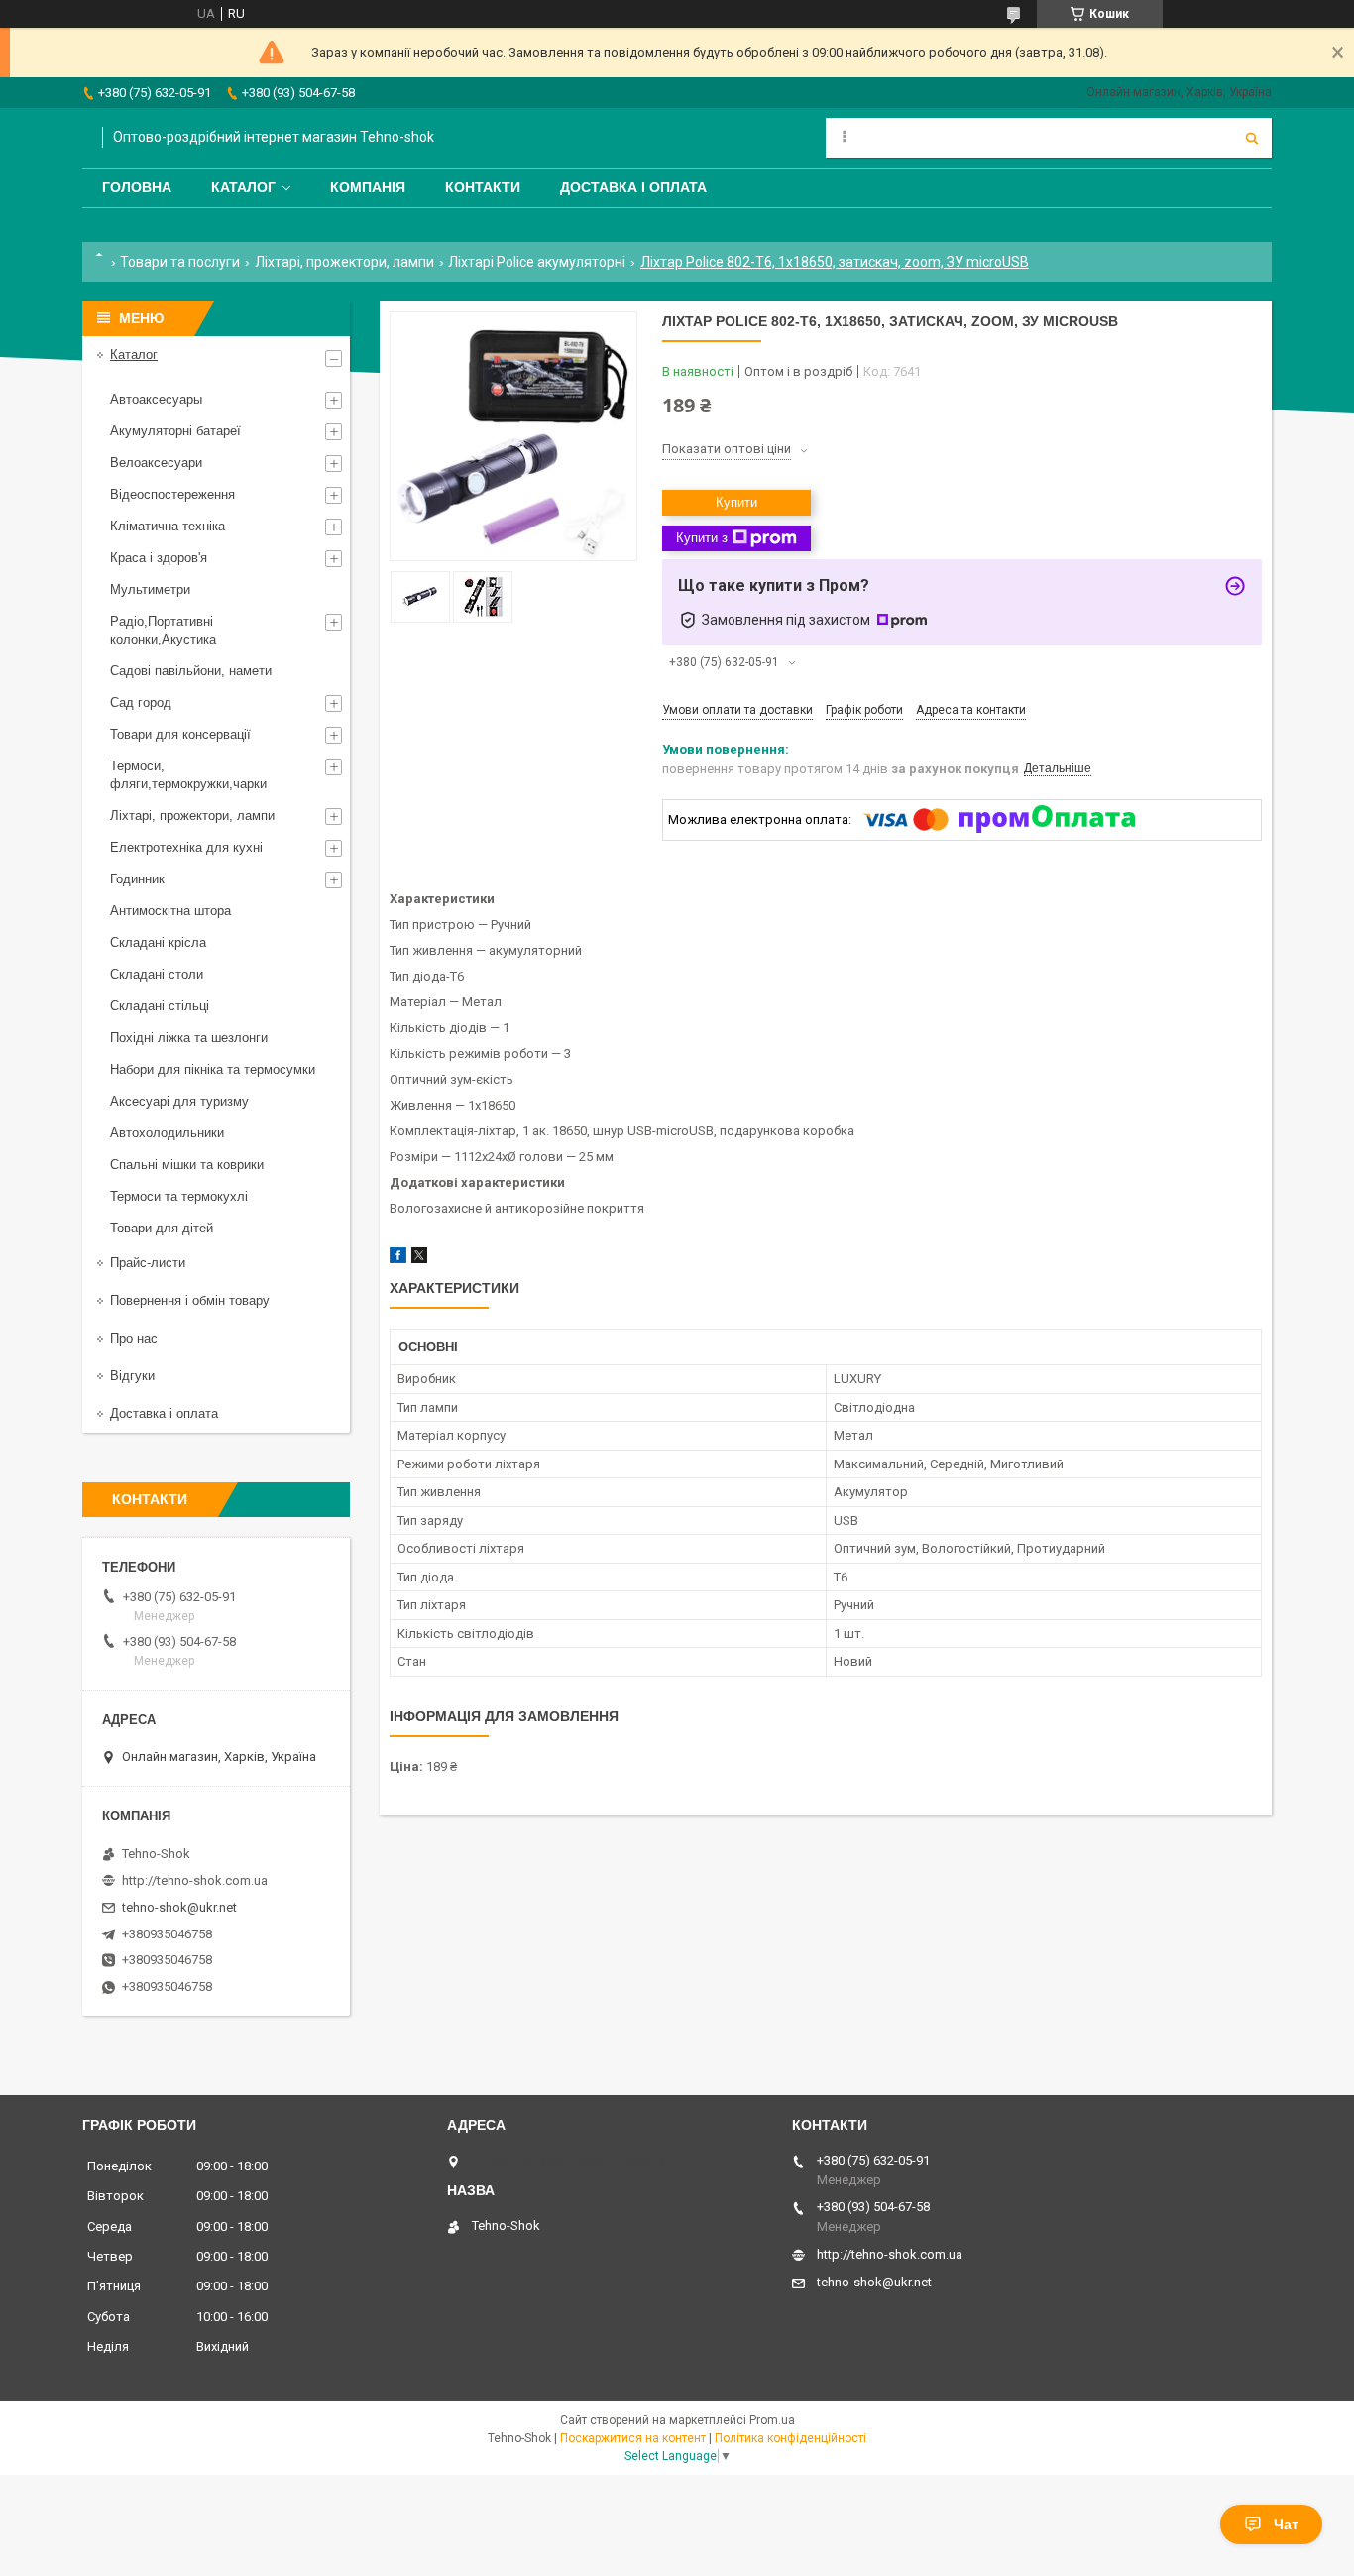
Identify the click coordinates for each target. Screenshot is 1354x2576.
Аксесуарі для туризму (179, 1101)
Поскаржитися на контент (633, 2438)
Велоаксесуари (156, 463)
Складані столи (157, 974)
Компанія (368, 187)
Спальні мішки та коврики (187, 1165)
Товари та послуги (180, 262)
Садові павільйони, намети (191, 671)
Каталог (243, 187)
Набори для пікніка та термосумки (213, 1069)
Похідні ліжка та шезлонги (189, 1038)
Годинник (137, 879)
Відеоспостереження (172, 494)
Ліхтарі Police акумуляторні (537, 262)
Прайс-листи (148, 1263)
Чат (1286, 2524)
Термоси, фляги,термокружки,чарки (188, 775)
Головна (137, 187)
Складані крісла (158, 942)
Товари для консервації (180, 734)
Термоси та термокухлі (179, 1196)
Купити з (702, 538)
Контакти (483, 187)
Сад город (141, 703)
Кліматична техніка (168, 526)
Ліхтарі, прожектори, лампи (344, 262)
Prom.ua (772, 2420)
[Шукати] (1252, 138)
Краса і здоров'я (159, 558)
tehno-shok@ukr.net (179, 1907)
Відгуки (132, 1376)
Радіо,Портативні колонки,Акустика (163, 630)
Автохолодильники (167, 1133)
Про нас (134, 1338)
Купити (736, 502)
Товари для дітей (162, 1228)
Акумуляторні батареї (175, 431)
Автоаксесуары (156, 399)
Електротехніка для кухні (186, 847)
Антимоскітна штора (170, 911)
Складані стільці (160, 1006)
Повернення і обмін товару (190, 1300)
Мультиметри (150, 589)
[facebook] (398, 1259)
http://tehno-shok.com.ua (195, 1880)
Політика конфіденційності (790, 2438)
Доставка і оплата (633, 187)
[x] (419, 1259)
